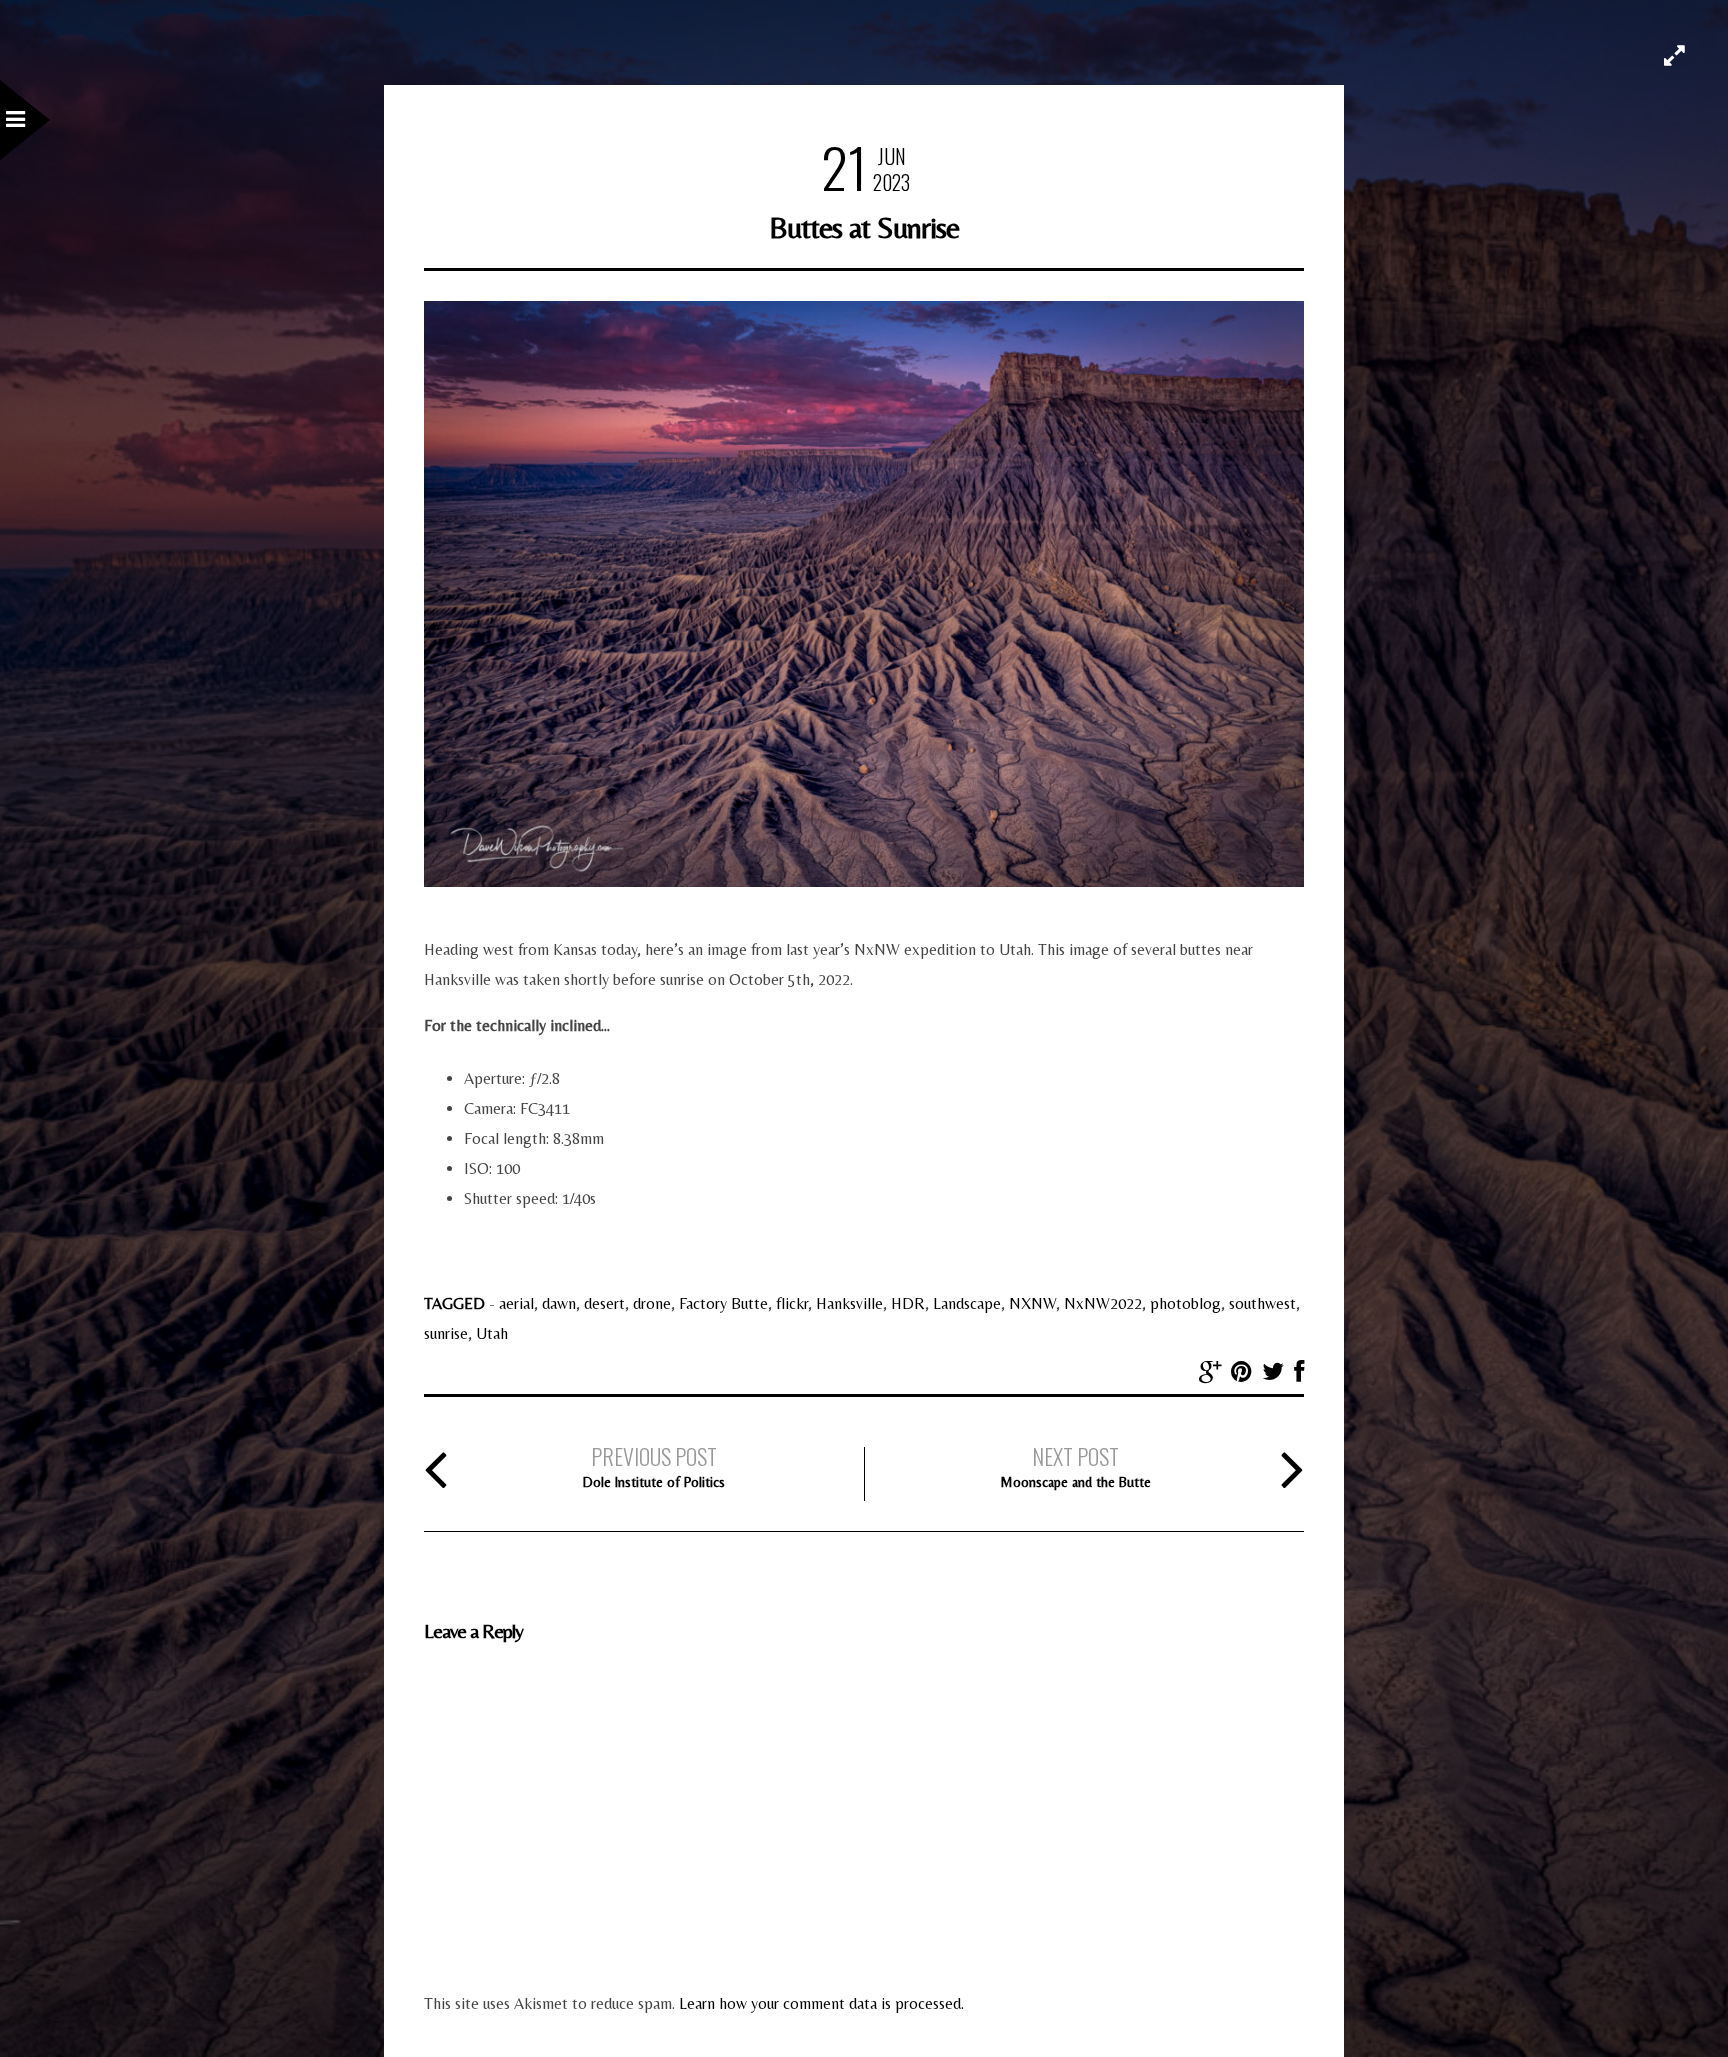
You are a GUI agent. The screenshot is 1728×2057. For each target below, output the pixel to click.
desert (604, 1303)
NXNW (1032, 1303)
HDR (908, 1303)
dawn (559, 1303)
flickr (792, 1303)
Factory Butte (723, 1303)
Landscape (967, 1303)
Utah (492, 1333)
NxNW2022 (1103, 1303)
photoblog (1185, 1303)
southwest (1262, 1303)
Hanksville (849, 1303)
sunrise (446, 1333)
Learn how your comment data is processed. (821, 2003)
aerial (516, 1303)
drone (652, 1303)
